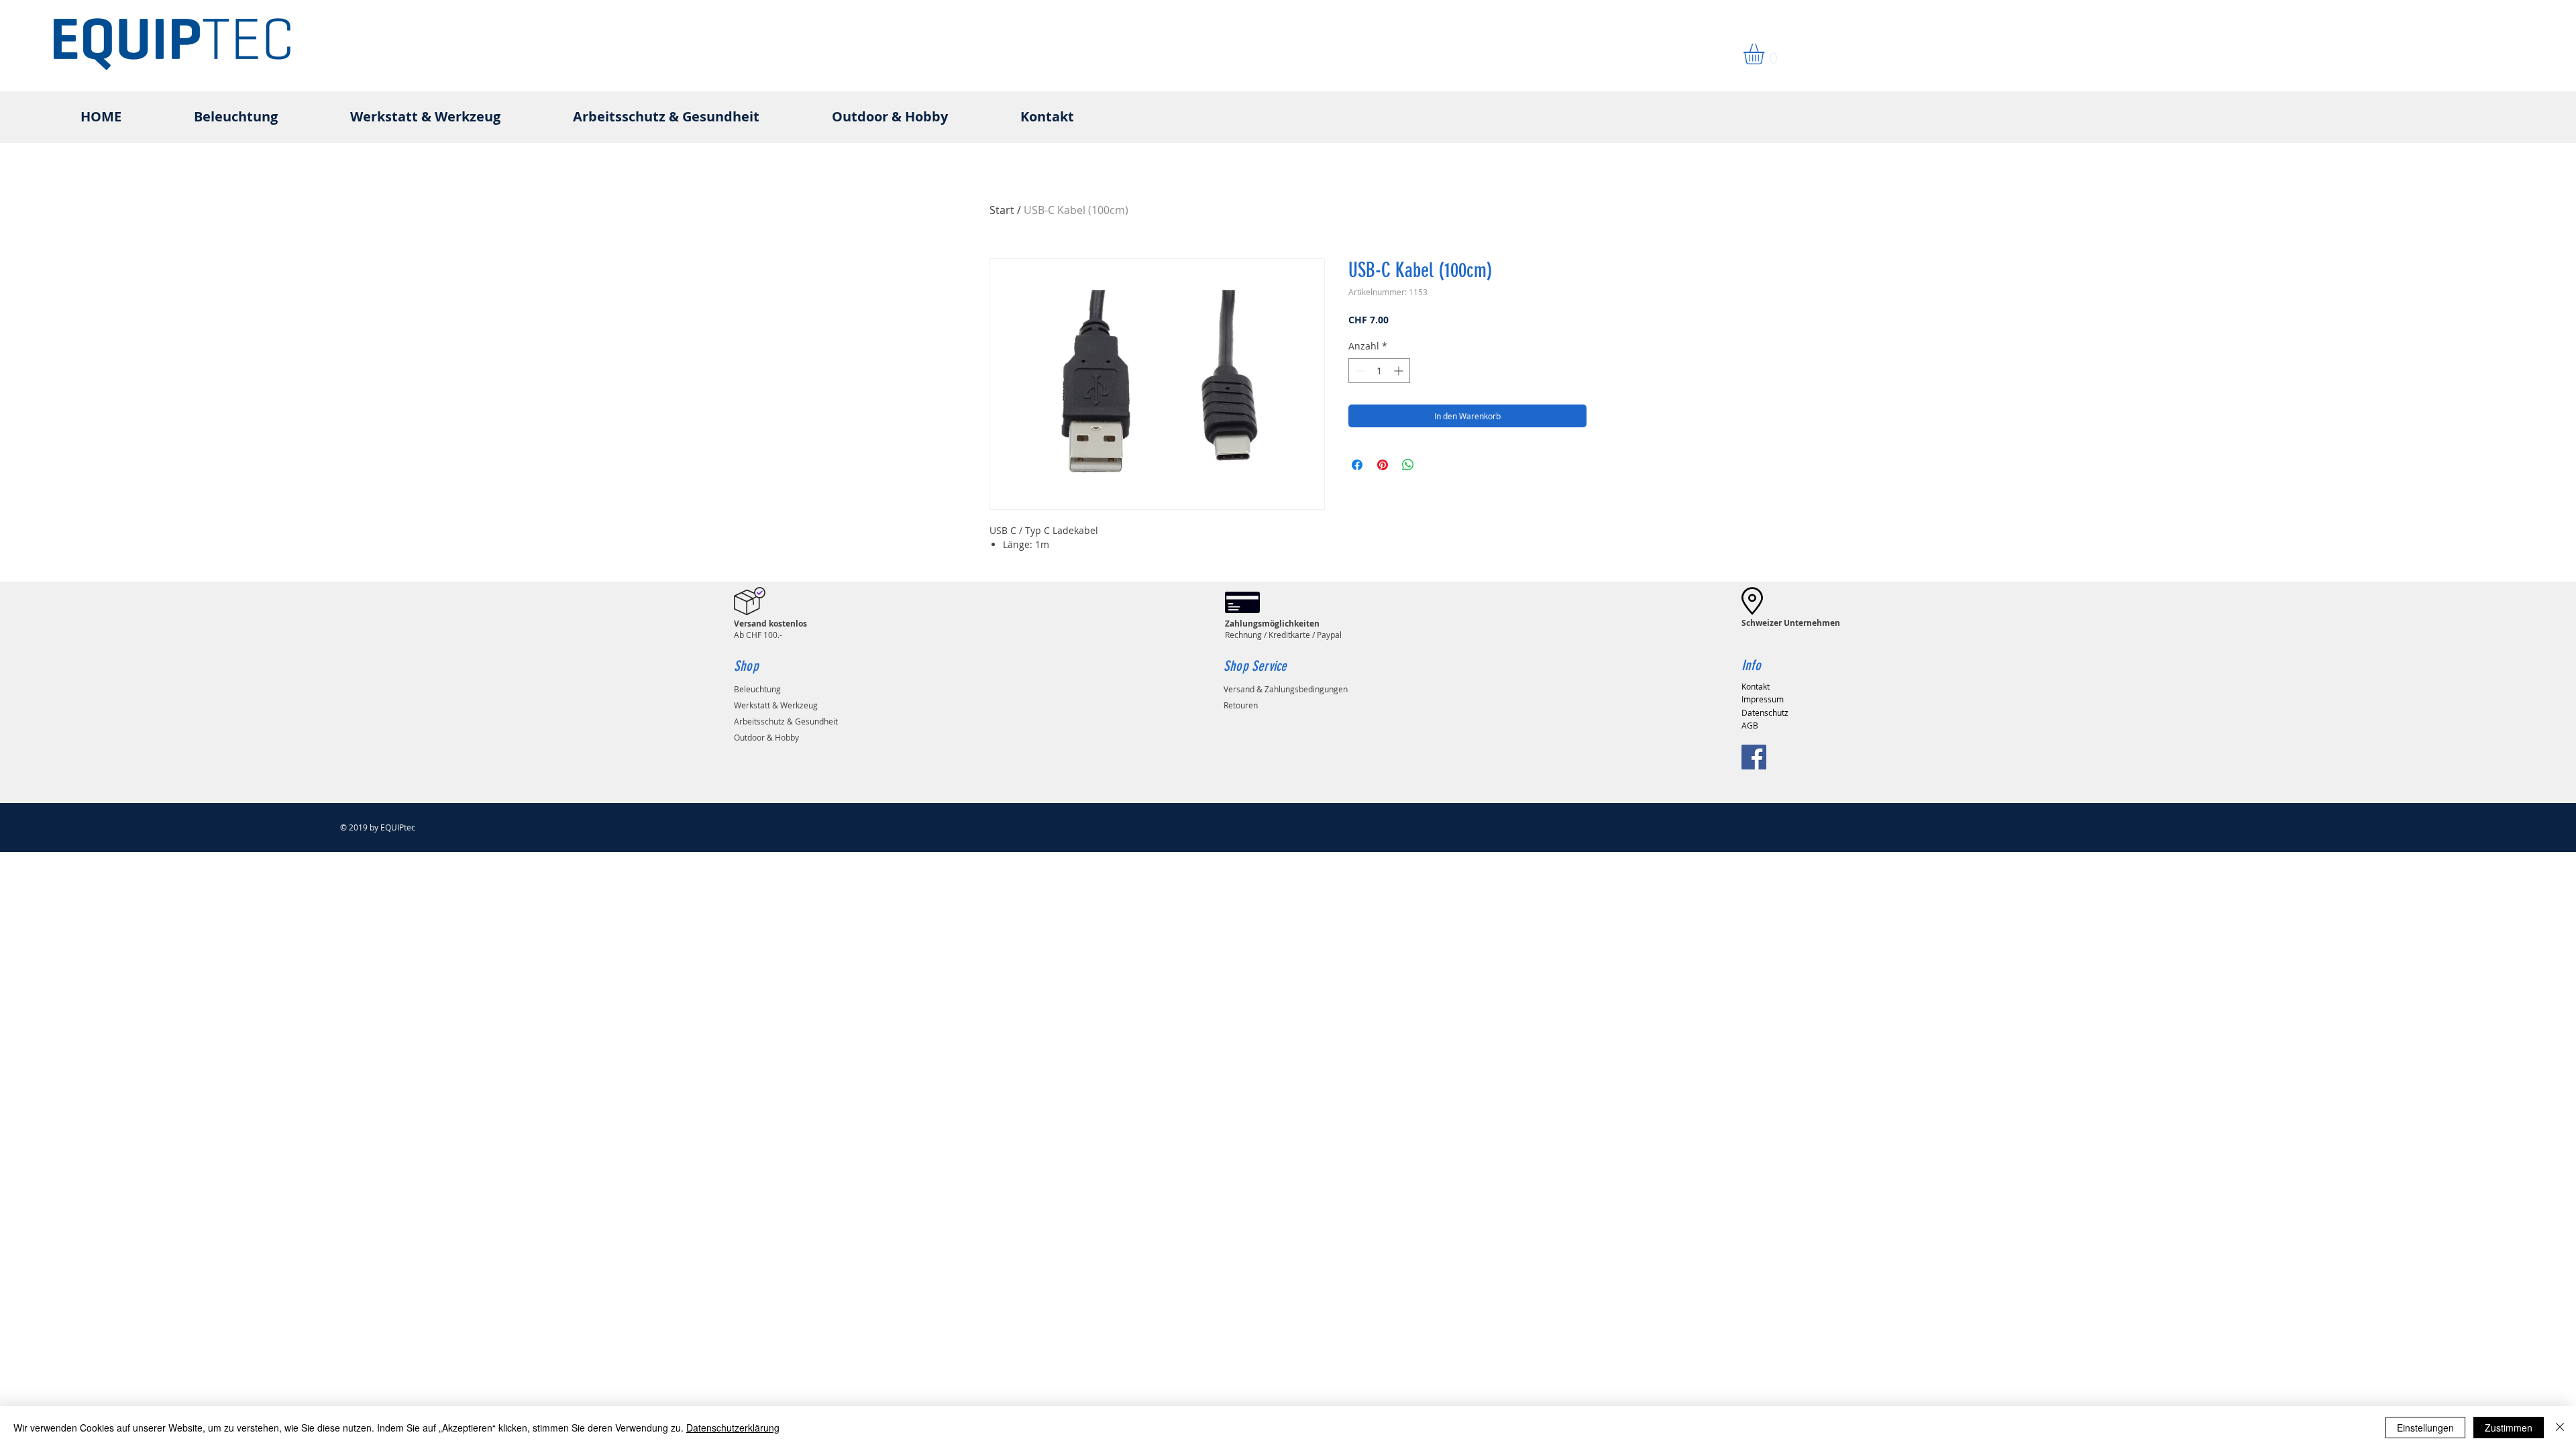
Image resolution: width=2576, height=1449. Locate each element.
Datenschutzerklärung (733, 1428)
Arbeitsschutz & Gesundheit (786, 721)
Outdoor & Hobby (766, 737)
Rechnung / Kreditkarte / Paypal (1283, 629)
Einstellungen (2425, 1428)
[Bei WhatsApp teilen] (1408, 465)
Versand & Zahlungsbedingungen (1286, 689)
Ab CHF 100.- (770, 629)
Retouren (1241, 705)
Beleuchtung (757, 689)
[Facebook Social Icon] (1754, 757)
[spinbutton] (1379, 371)
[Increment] (1400, 371)
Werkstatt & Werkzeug (776, 705)
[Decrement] (1359, 371)
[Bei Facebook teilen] (1357, 465)
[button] (1766, 54)
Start (1002, 210)
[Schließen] (2560, 1428)
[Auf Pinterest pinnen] (1383, 465)
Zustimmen (2509, 1428)
